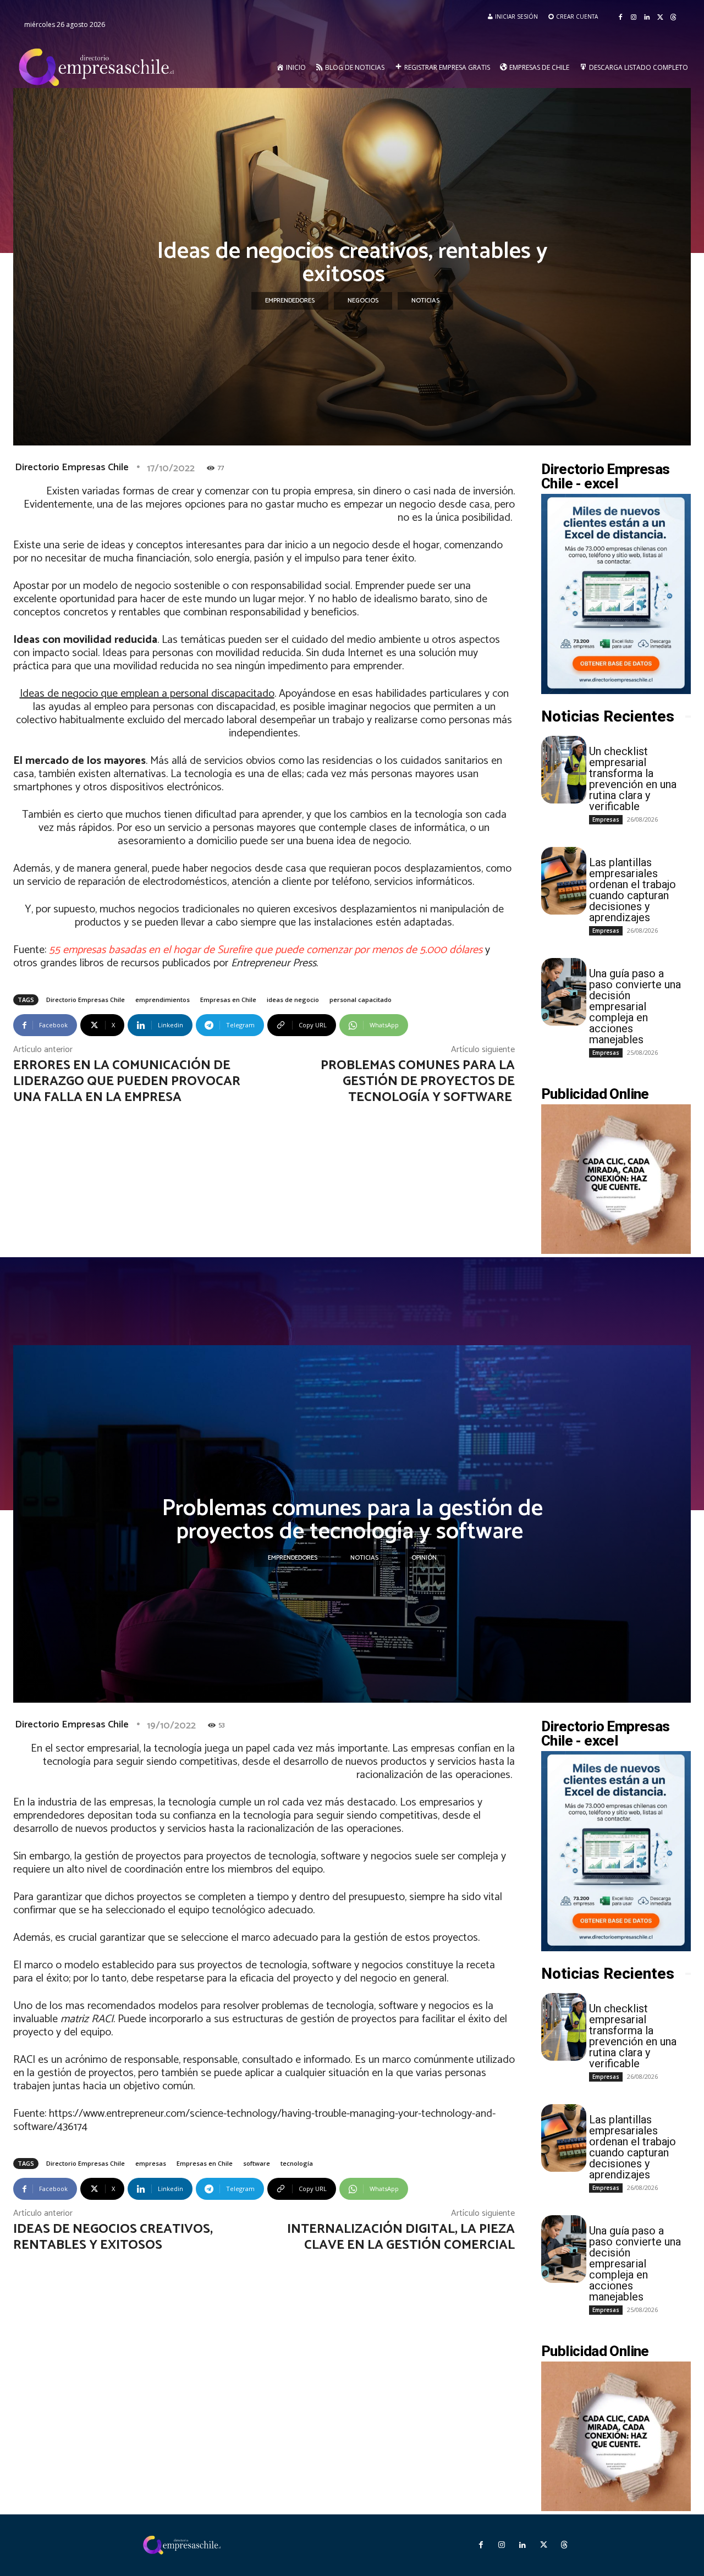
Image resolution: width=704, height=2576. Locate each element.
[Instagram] (634, 18)
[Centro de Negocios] (98, 68)
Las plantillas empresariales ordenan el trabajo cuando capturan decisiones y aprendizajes (632, 890)
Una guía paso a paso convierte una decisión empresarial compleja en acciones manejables (635, 1006)
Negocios (363, 301)
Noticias (425, 301)
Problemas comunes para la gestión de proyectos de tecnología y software (418, 1081)
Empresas (606, 819)
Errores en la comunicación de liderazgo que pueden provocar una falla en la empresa (127, 1081)
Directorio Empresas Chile (72, 467)
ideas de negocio (293, 1000)
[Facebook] (620, 18)
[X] (660, 18)
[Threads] (673, 18)
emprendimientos (163, 1000)
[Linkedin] (647, 18)
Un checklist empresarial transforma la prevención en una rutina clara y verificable (633, 779)
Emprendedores (290, 301)
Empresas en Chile (228, 1000)
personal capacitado (361, 1000)
